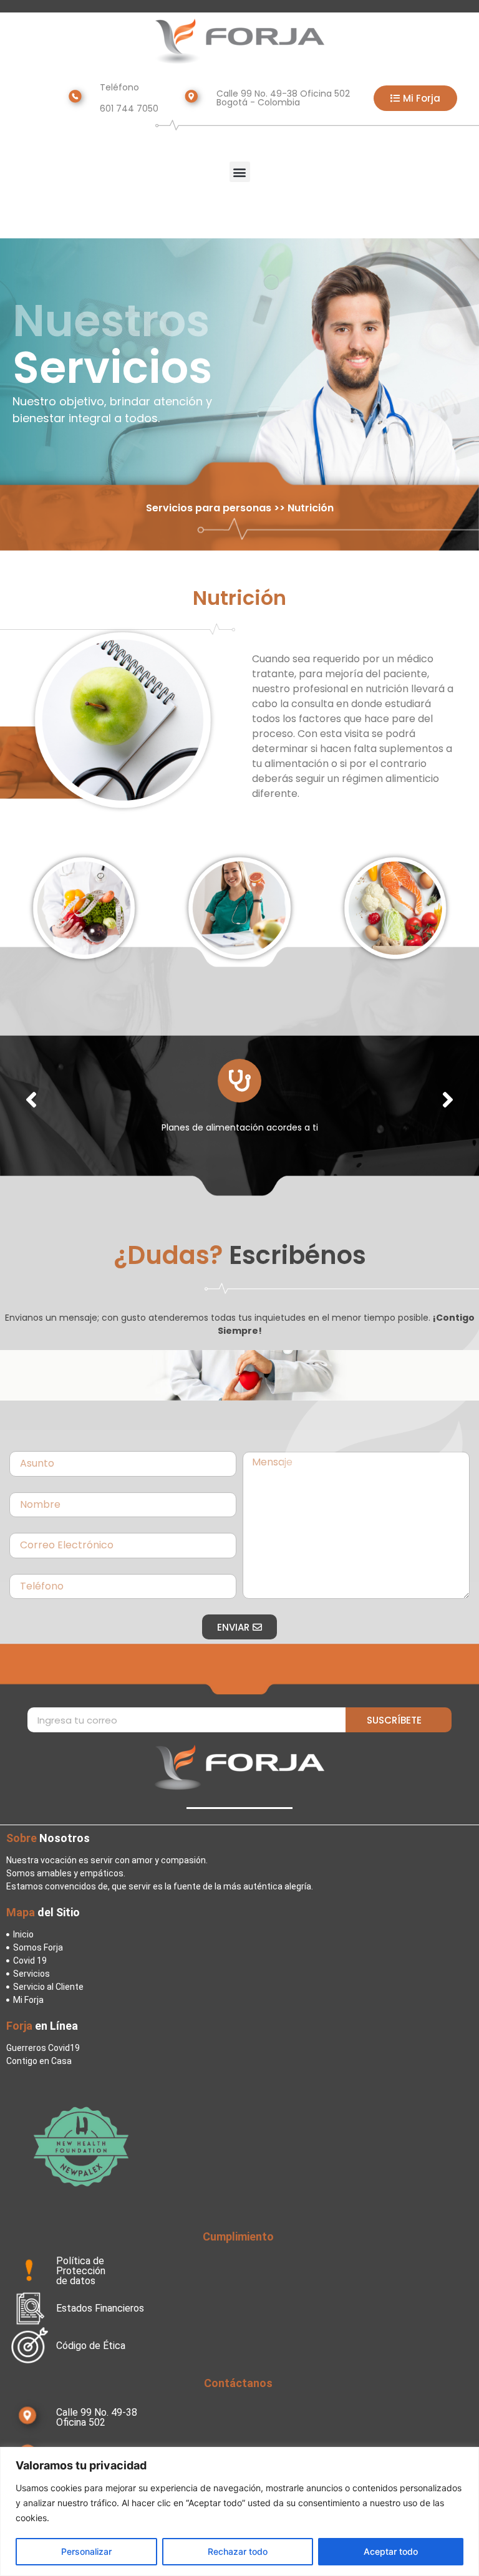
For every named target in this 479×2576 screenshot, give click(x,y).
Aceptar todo (391, 2551)
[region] (239, 2511)
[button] (240, 172)
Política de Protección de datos (81, 2271)
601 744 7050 (129, 109)
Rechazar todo (238, 2551)
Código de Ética (91, 2346)
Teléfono (119, 87)
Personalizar (86, 2551)
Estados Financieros (100, 2308)
